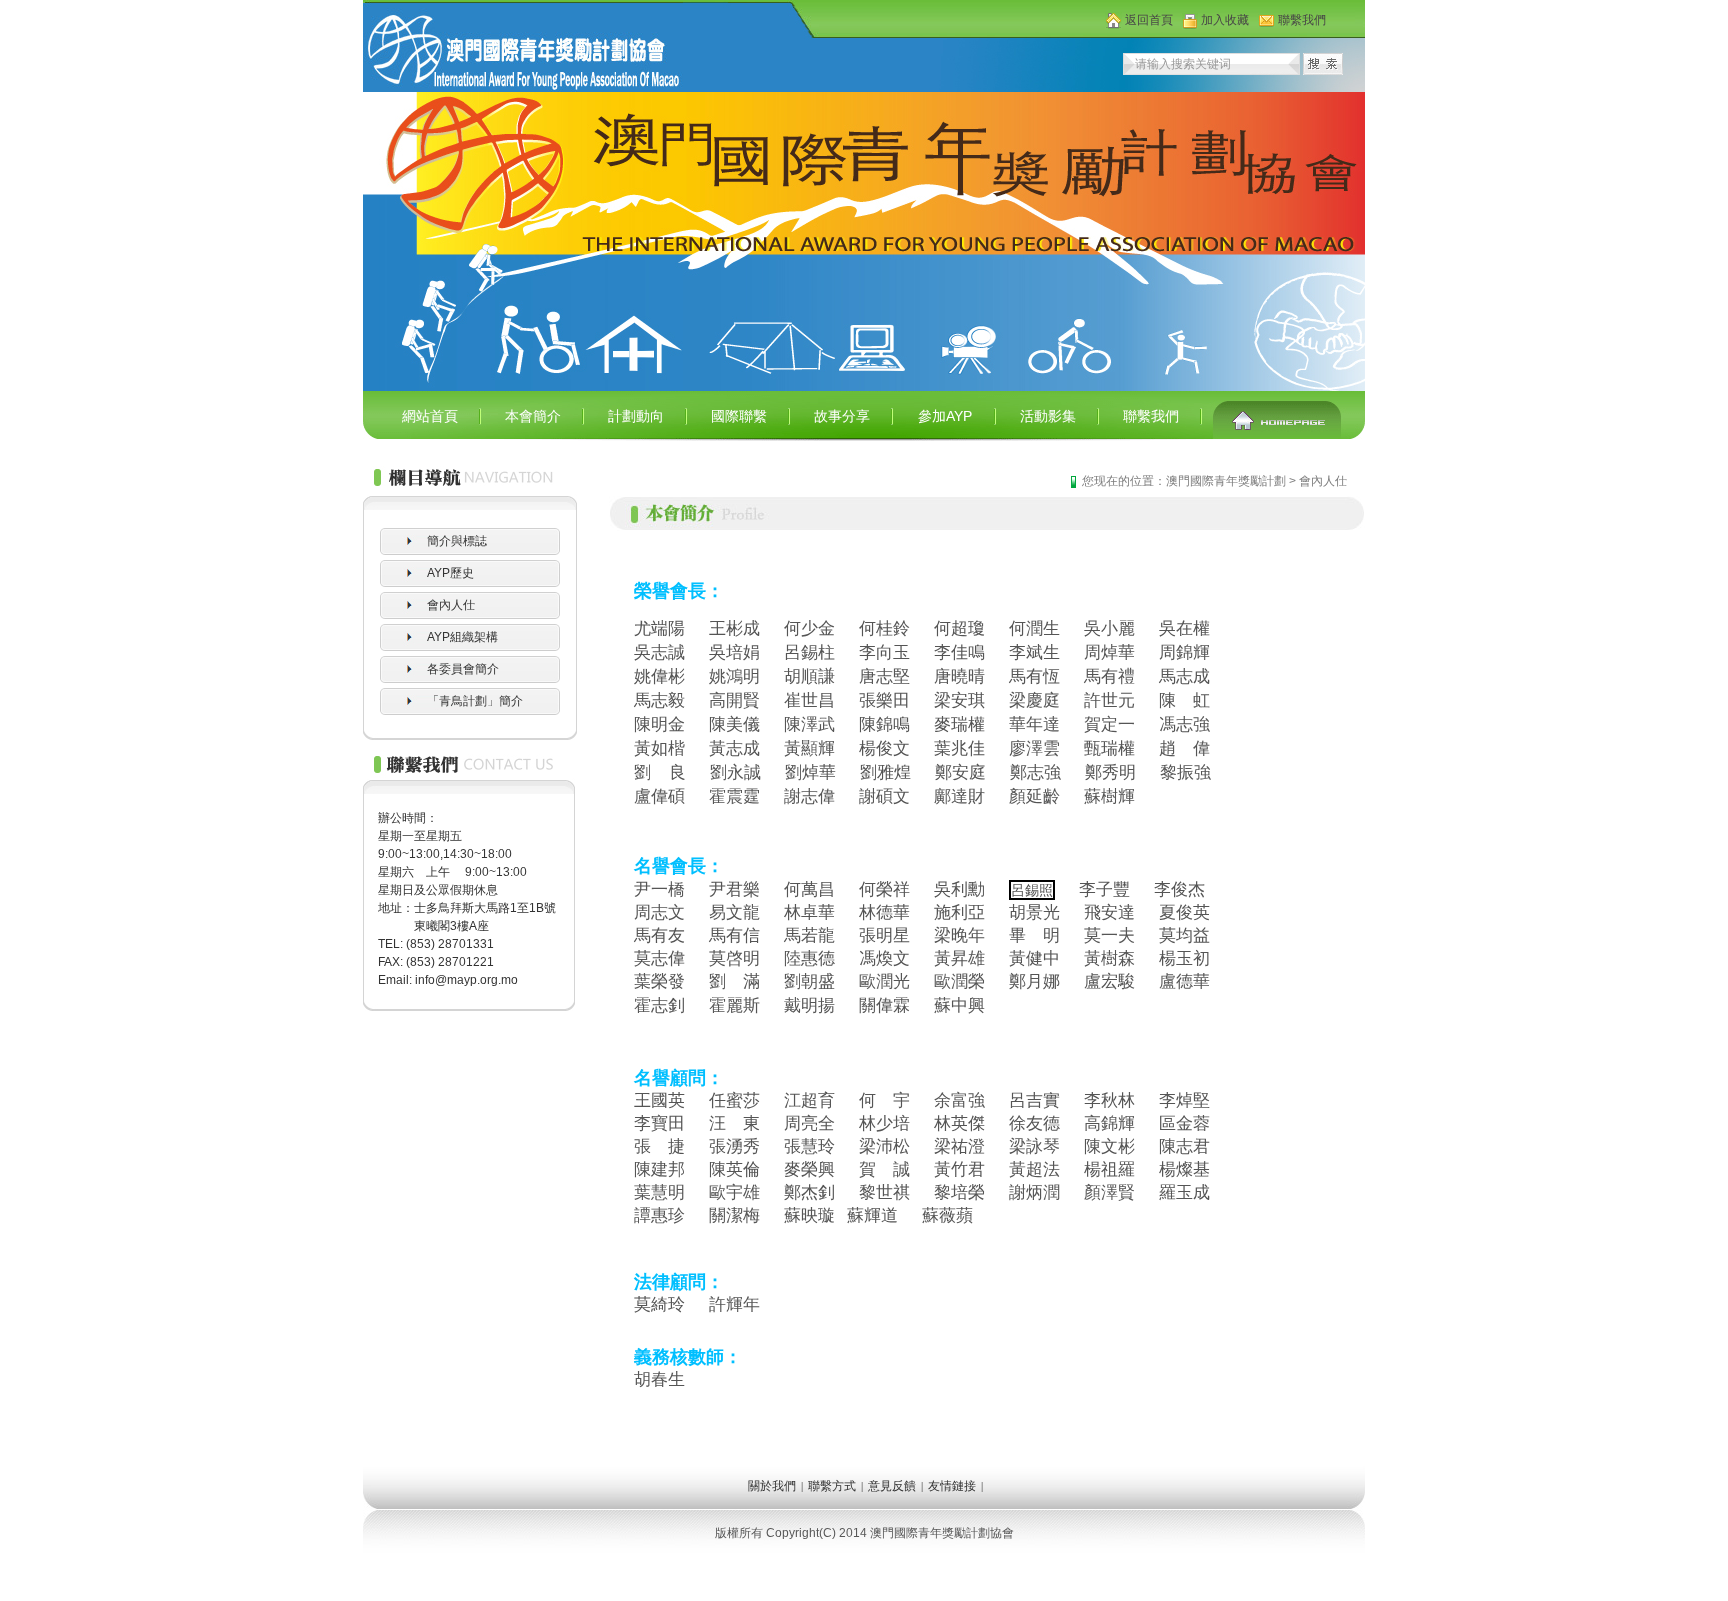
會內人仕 (451, 605)
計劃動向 (636, 416)
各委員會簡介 (463, 669)
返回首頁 (1149, 20)
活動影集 (1048, 416)
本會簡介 (533, 416)
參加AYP (945, 416)
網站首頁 (430, 416)
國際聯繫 (739, 416)
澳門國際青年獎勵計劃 (1226, 481)
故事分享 (842, 416)
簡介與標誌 (457, 541)
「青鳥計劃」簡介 (475, 701)
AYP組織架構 (462, 637)
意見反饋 (892, 1486)
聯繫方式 (832, 1486)
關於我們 (772, 1486)
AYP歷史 (450, 573)
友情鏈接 (952, 1486)
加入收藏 (1225, 20)
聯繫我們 (1302, 20)
